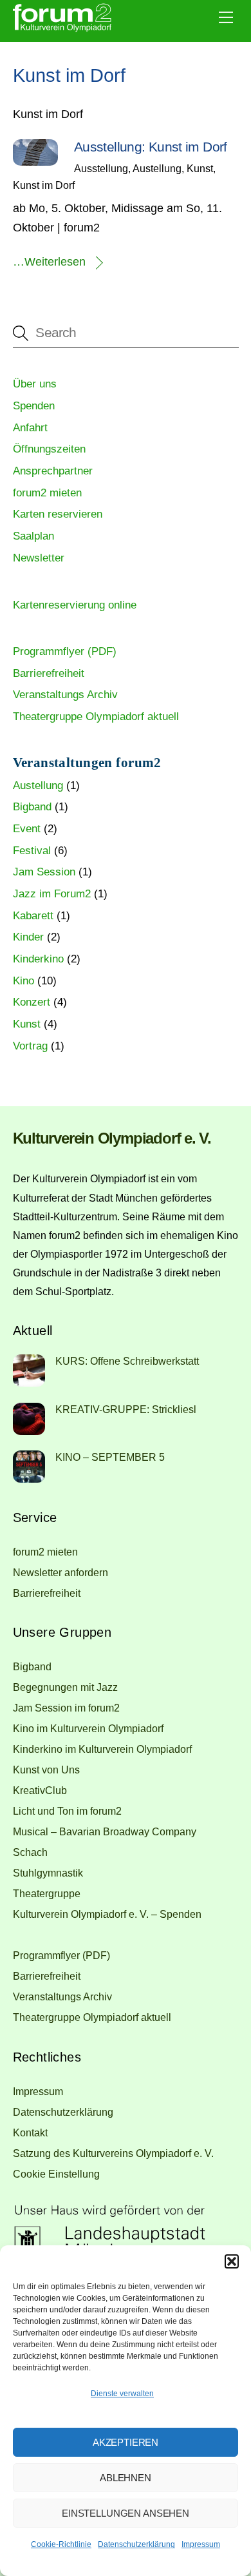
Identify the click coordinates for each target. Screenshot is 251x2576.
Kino (23, 981)
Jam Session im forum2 (66, 1708)
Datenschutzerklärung (136, 2544)
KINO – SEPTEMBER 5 (110, 1457)
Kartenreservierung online (75, 605)
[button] (232, 2261)
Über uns (35, 384)
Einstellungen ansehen (126, 2513)
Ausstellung (101, 168)
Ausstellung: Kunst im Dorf (151, 147)
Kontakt (30, 2132)
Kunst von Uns (46, 1770)
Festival (32, 851)
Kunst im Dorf (44, 185)
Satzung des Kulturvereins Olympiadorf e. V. (113, 2153)
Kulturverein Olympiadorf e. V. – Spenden (107, 1914)
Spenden (34, 406)
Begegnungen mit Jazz (65, 1687)
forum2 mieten (47, 493)
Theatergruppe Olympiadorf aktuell (96, 717)
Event (27, 829)
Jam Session (44, 872)
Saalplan (33, 536)
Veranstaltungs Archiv (65, 695)
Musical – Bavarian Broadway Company (105, 1831)
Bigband (32, 807)
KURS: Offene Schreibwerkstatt (127, 1361)
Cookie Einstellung (56, 2174)
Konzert (32, 1002)
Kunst (200, 168)
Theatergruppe (47, 1893)
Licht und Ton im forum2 (67, 1811)
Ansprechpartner (53, 471)
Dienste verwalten (122, 2394)
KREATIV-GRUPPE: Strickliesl (126, 1409)
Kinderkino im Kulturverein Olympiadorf (102, 1749)
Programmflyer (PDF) (65, 651)
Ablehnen (126, 2478)
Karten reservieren (58, 514)
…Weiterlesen (49, 262)
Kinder (28, 937)
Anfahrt (30, 428)
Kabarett (33, 916)
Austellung (157, 168)
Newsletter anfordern (60, 1572)
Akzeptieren (126, 2442)
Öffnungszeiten (49, 449)
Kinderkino (38, 959)
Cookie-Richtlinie (61, 2544)
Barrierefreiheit (49, 673)
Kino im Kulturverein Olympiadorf (88, 1728)
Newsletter (39, 558)
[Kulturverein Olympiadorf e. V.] (62, 29)
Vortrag (30, 1046)
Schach (30, 1852)
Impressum (201, 2544)
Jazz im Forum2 (52, 894)
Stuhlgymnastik (48, 1873)
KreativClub (40, 1790)
